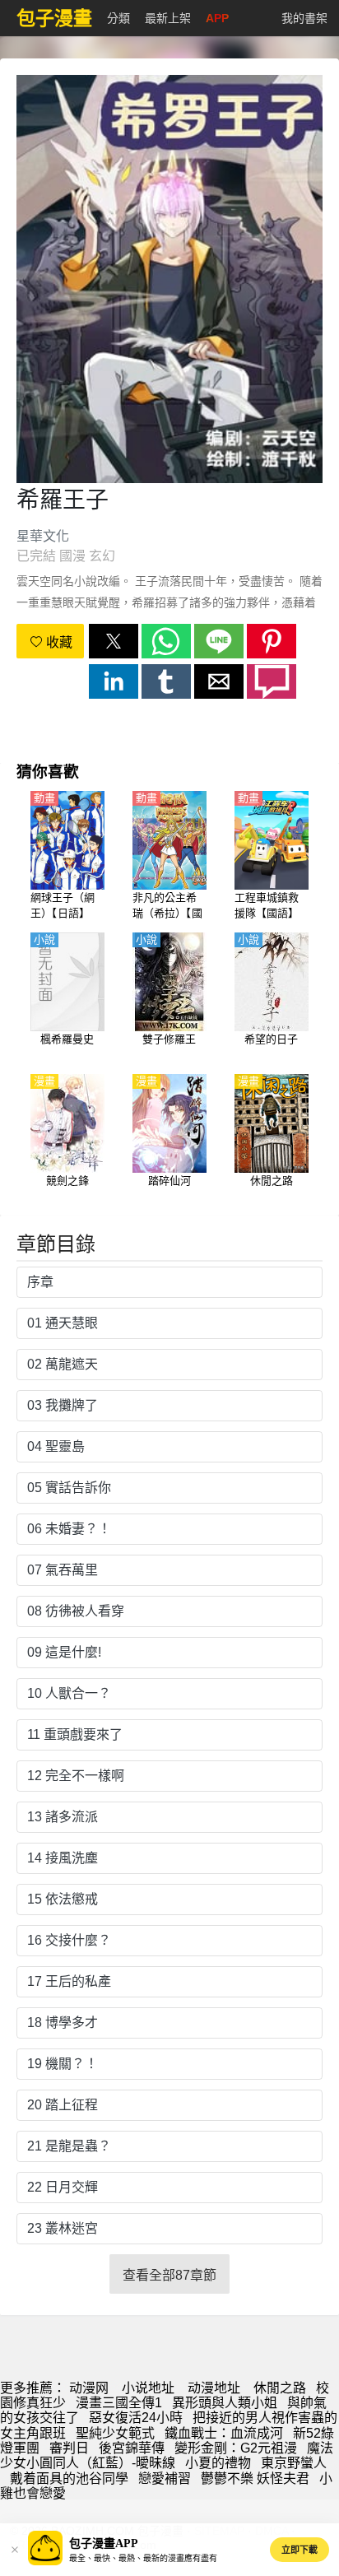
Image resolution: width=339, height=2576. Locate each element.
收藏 (58, 642)
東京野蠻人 (294, 2463)
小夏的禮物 (218, 2463)
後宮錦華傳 (132, 2448)
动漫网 (89, 2388)
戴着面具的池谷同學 (69, 2478)
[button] (114, 641)
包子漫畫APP (104, 2543)
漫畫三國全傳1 (119, 2403)
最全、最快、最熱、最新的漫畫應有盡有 (143, 2558)
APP (217, 18)
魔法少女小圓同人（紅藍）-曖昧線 (167, 2455)
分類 (118, 18)
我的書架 (304, 18)
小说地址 (148, 2388)
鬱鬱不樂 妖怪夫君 (255, 2478)
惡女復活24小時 (136, 2418)
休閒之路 (280, 2388)
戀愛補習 (165, 2478)
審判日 (69, 2448)
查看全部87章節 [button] (169, 2275)
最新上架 (168, 18)
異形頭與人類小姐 (225, 2403)
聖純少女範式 (115, 2433)
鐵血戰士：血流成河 (224, 2433)
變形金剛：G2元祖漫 (236, 2448)
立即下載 (300, 2550)
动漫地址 (214, 2388)
